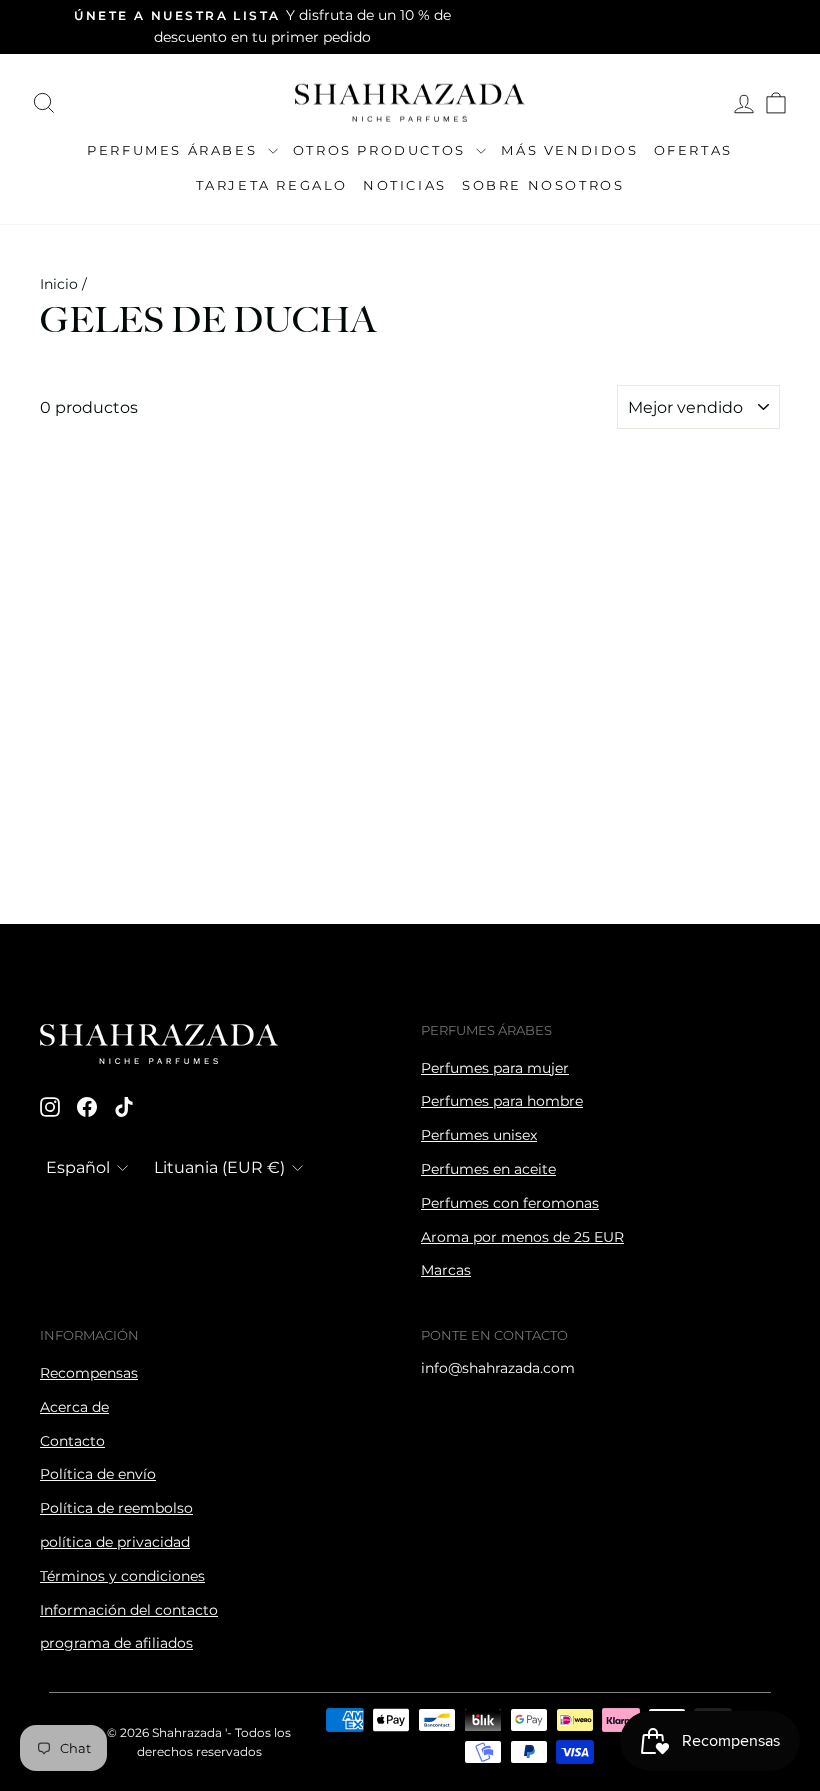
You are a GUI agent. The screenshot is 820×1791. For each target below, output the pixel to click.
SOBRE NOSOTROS (543, 185)
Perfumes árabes (175, 150)
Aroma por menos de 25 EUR (522, 1237)
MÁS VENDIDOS (569, 150)
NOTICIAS (405, 185)
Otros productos (382, 150)
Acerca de (74, 1407)
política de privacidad (115, 1542)
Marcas (446, 1270)
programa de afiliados (116, 1643)
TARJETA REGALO (272, 185)
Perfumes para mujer (495, 1068)
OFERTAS (693, 150)
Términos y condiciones (122, 1576)
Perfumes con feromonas (510, 1203)
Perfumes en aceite (488, 1169)
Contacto (72, 1441)
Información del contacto (129, 1610)
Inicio (59, 284)
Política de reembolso (116, 1508)
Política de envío (98, 1474)
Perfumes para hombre (502, 1101)
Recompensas (89, 1373)
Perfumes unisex (479, 1135)
